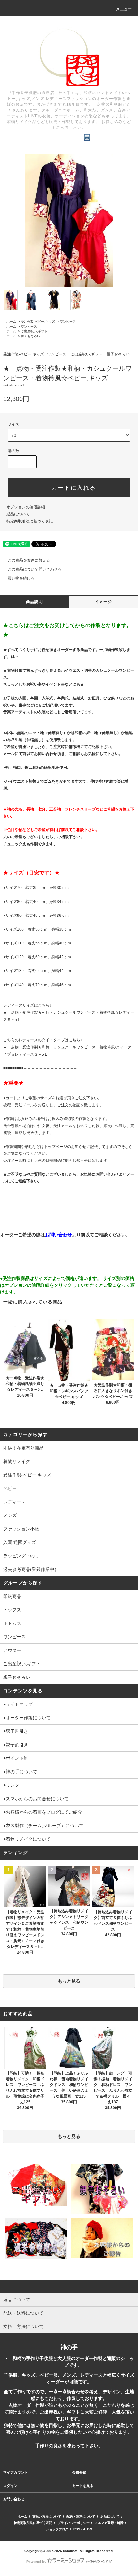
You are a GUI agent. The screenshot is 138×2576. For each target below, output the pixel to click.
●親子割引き (16, 1745)
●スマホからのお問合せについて (36, 1799)
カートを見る (83, 2486)
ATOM (88, 2529)
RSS (77, 2529)
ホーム (11, 322)
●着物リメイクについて (27, 1839)
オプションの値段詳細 (26, 507)
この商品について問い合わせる (35, 569)
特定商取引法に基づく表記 (30, 521)
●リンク (11, 1785)
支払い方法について (47, 2516)
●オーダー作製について (27, 1718)
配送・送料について (81, 2516)
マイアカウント (16, 2472)
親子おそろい (30, 336)
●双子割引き (16, 1731)
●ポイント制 (16, 1758)
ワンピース (68, 322)
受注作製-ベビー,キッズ (38, 322)
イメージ (103, 602)
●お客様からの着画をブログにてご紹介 (43, 1812)
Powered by (36, 2562)
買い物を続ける (21, 578)
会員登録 (79, 2472)
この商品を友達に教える (29, 560)
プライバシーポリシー (73, 2523)
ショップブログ (57, 2529)
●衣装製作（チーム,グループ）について (43, 1826)
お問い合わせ (14, 2499)
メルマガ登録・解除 (109, 2523)
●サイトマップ (18, 1704)
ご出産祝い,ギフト (34, 331)
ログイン (10, 2486)
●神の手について (20, 1772)
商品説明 (34, 602)
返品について (18, 514)
